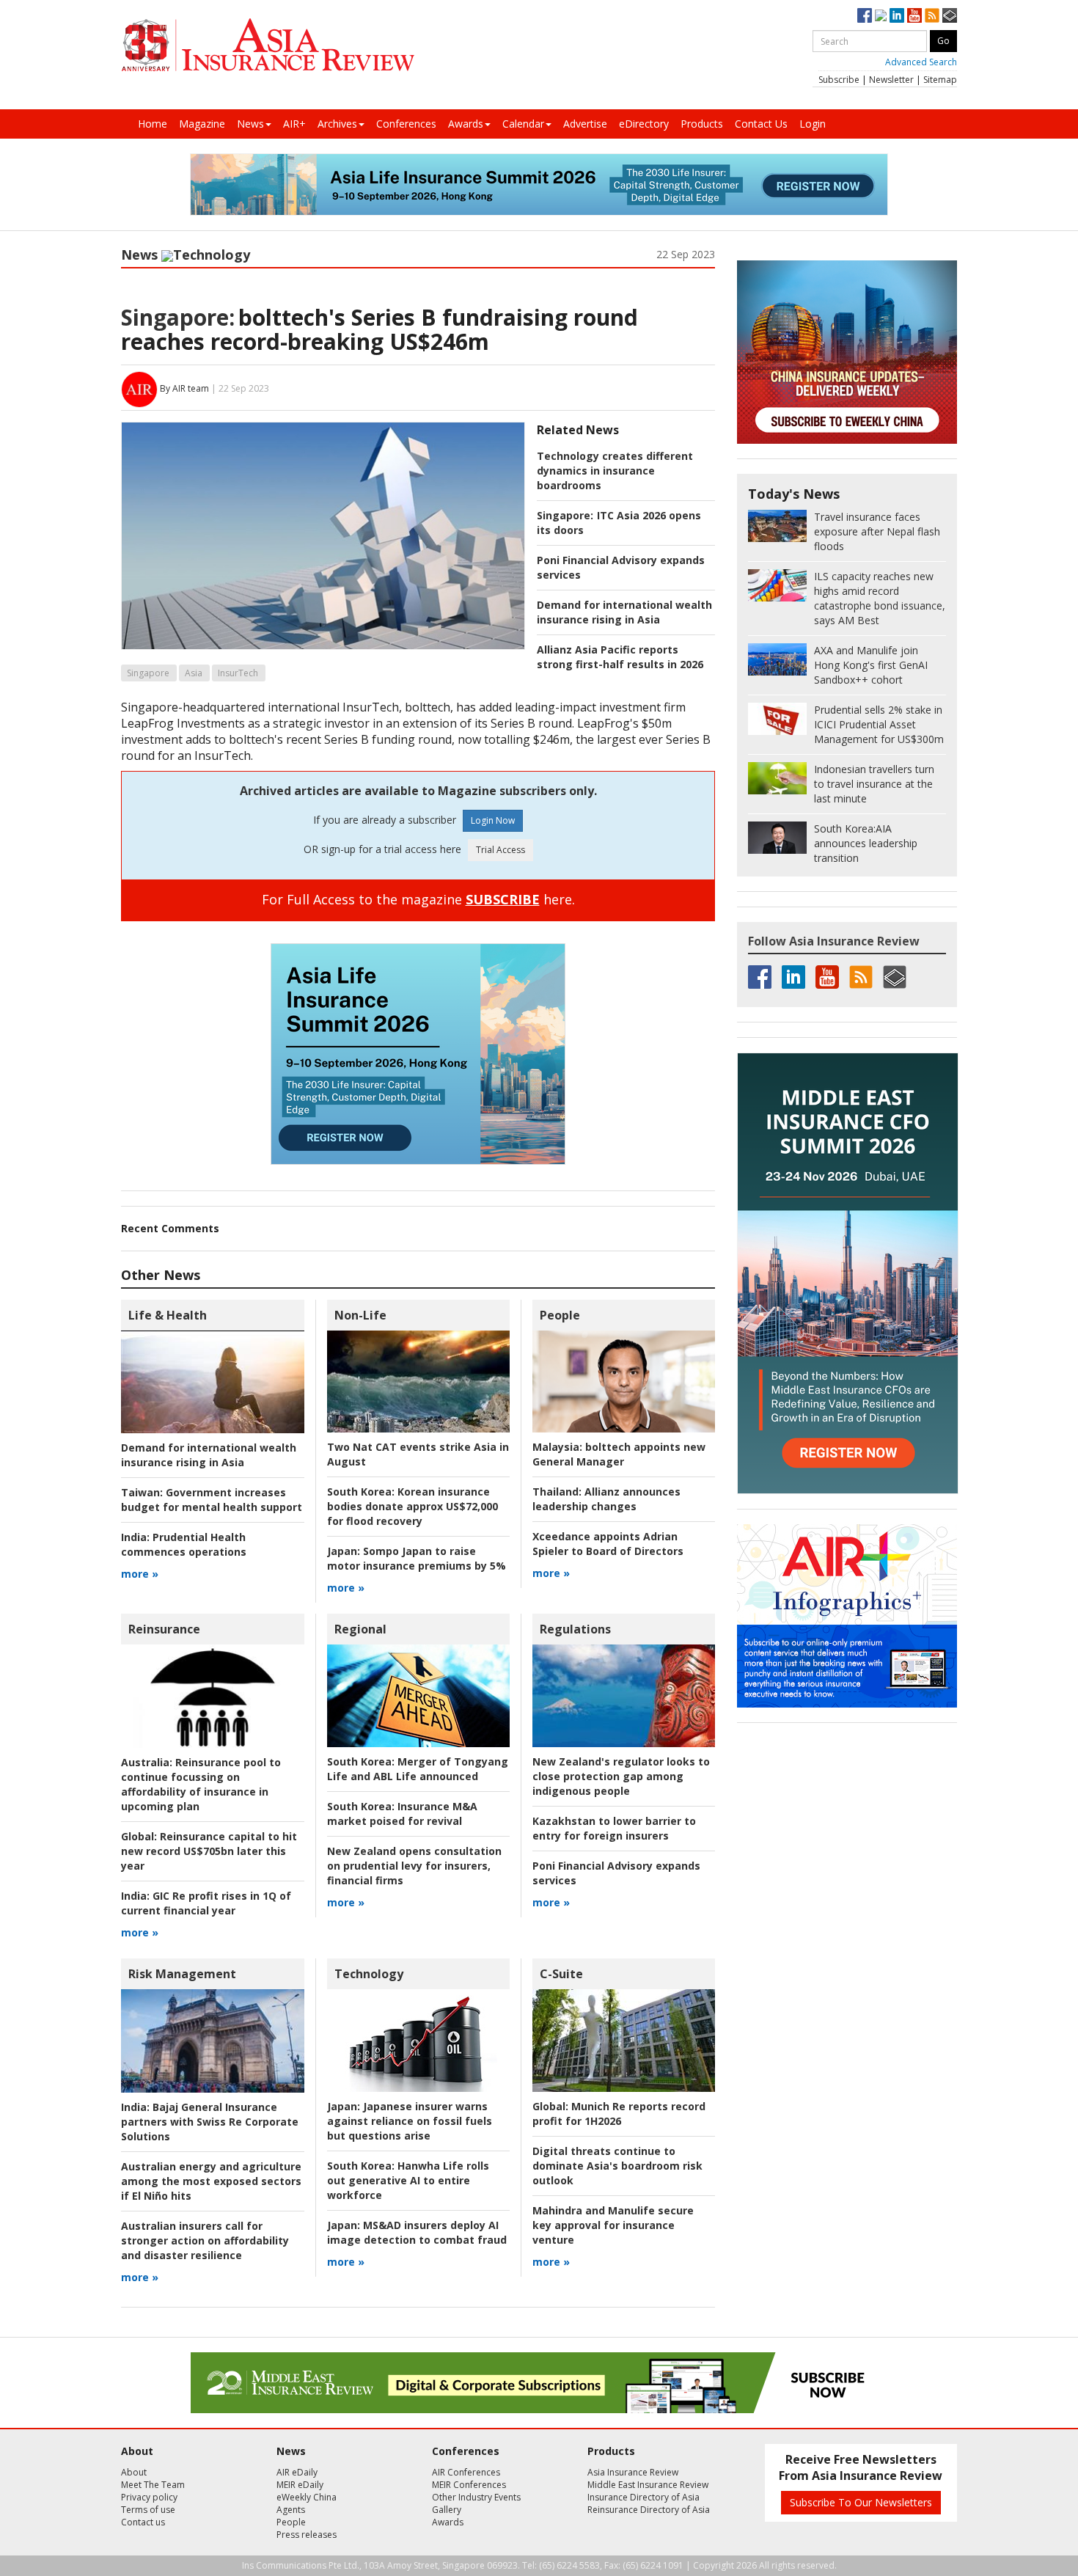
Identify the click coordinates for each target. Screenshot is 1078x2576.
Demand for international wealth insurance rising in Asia (624, 612)
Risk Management (182, 1974)
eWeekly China (307, 2497)
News (250, 124)
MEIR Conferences (469, 2485)
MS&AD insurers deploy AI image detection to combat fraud (417, 2232)
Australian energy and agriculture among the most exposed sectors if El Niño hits (211, 2181)
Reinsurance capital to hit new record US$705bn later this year (209, 1851)
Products (702, 124)
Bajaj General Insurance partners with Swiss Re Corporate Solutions (210, 2122)
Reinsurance (164, 1629)
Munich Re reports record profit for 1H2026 (619, 2114)
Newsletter (891, 80)
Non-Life (360, 1315)
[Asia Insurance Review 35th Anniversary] (268, 45)
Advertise (585, 124)
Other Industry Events (476, 2497)
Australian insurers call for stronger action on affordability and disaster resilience (205, 2240)
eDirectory (644, 124)
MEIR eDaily (300, 2485)
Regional (360, 1629)
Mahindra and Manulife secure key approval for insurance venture (613, 2225)
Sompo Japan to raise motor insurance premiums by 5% (417, 1558)
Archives (337, 124)
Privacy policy (149, 2497)
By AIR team (184, 388)
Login (813, 124)
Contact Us (761, 124)
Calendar (523, 124)
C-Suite (561, 1974)
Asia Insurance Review (633, 2472)
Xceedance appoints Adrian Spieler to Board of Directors (608, 1544)
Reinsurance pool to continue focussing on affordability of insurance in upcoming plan (201, 1784)
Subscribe (839, 80)
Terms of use (148, 2510)
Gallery (447, 2510)
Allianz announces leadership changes (606, 1499)
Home (153, 124)
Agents (291, 2510)
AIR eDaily (297, 2472)
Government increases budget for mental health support (212, 1500)
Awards (466, 124)
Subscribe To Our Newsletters (861, 2502)
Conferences (406, 124)
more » (140, 1574)
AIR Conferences (466, 2472)
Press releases (307, 2535)
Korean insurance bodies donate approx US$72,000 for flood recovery (412, 1506)
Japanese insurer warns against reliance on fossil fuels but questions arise (410, 2121)
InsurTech (238, 673)
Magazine (202, 124)
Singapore (148, 673)
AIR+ (294, 124)
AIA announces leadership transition (866, 843)
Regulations (575, 1629)
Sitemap (940, 80)
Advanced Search (921, 62)
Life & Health (168, 1315)
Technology (212, 255)
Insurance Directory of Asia (643, 2497)
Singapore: (178, 317)
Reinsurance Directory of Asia (649, 2510)
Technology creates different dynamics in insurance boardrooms (615, 471)
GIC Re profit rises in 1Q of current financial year (206, 1903)
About (134, 2472)
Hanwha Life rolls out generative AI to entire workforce (408, 2180)
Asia (194, 673)
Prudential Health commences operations (184, 1544)
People (560, 1315)
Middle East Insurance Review (648, 2485)
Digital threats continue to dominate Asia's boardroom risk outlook (617, 2166)
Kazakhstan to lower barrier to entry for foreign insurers (614, 1828)
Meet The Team (153, 2485)
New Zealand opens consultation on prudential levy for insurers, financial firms (414, 1866)
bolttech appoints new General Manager (619, 1454)
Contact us (143, 2522)
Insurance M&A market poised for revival (402, 1814)
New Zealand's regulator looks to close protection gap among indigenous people (621, 1776)
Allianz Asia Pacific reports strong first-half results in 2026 (620, 657)
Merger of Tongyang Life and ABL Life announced (418, 1769)
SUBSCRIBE (503, 899)
